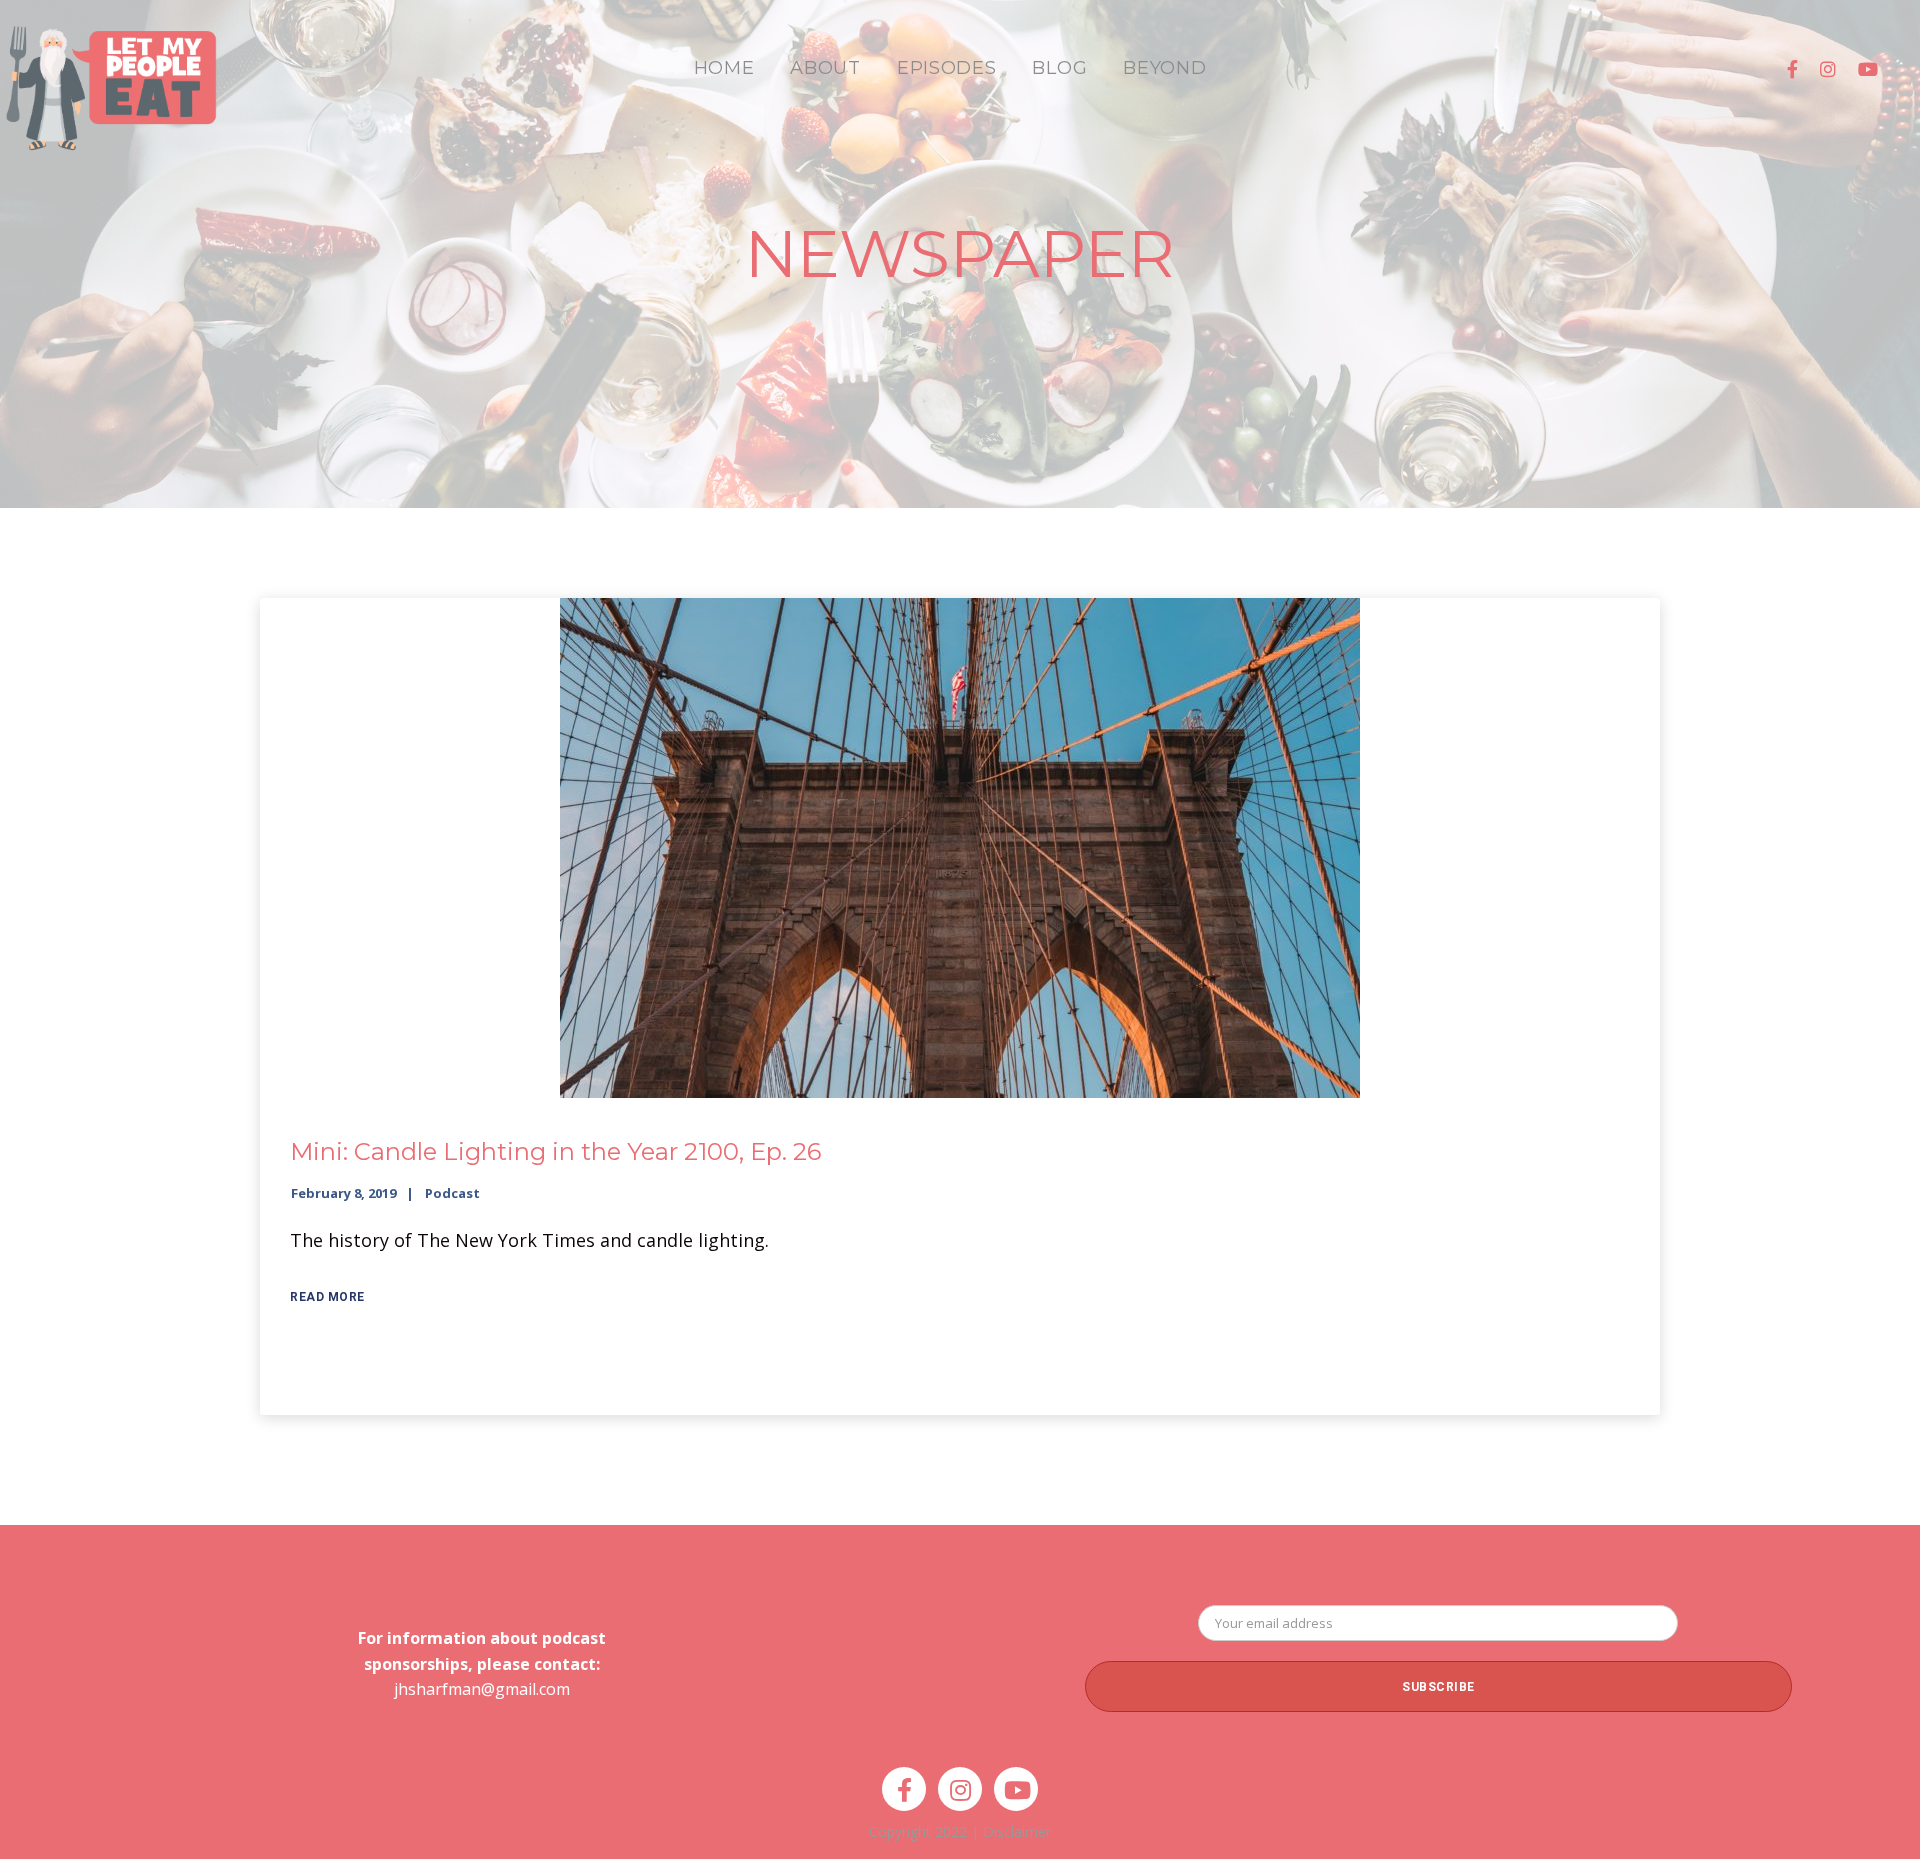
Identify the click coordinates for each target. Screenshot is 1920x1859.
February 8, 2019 (343, 1193)
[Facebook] (1792, 69)
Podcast (452, 1193)
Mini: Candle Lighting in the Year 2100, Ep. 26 (555, 1151)
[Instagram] (1828, 69)
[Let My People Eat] (110, 76)
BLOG (1059, 68)
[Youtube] (1868, 69)
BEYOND (1164, 68)
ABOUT (825, 68)
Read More (327, 1297)
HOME (724, 68)
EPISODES (947, 68)
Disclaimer (1017, 1831)
